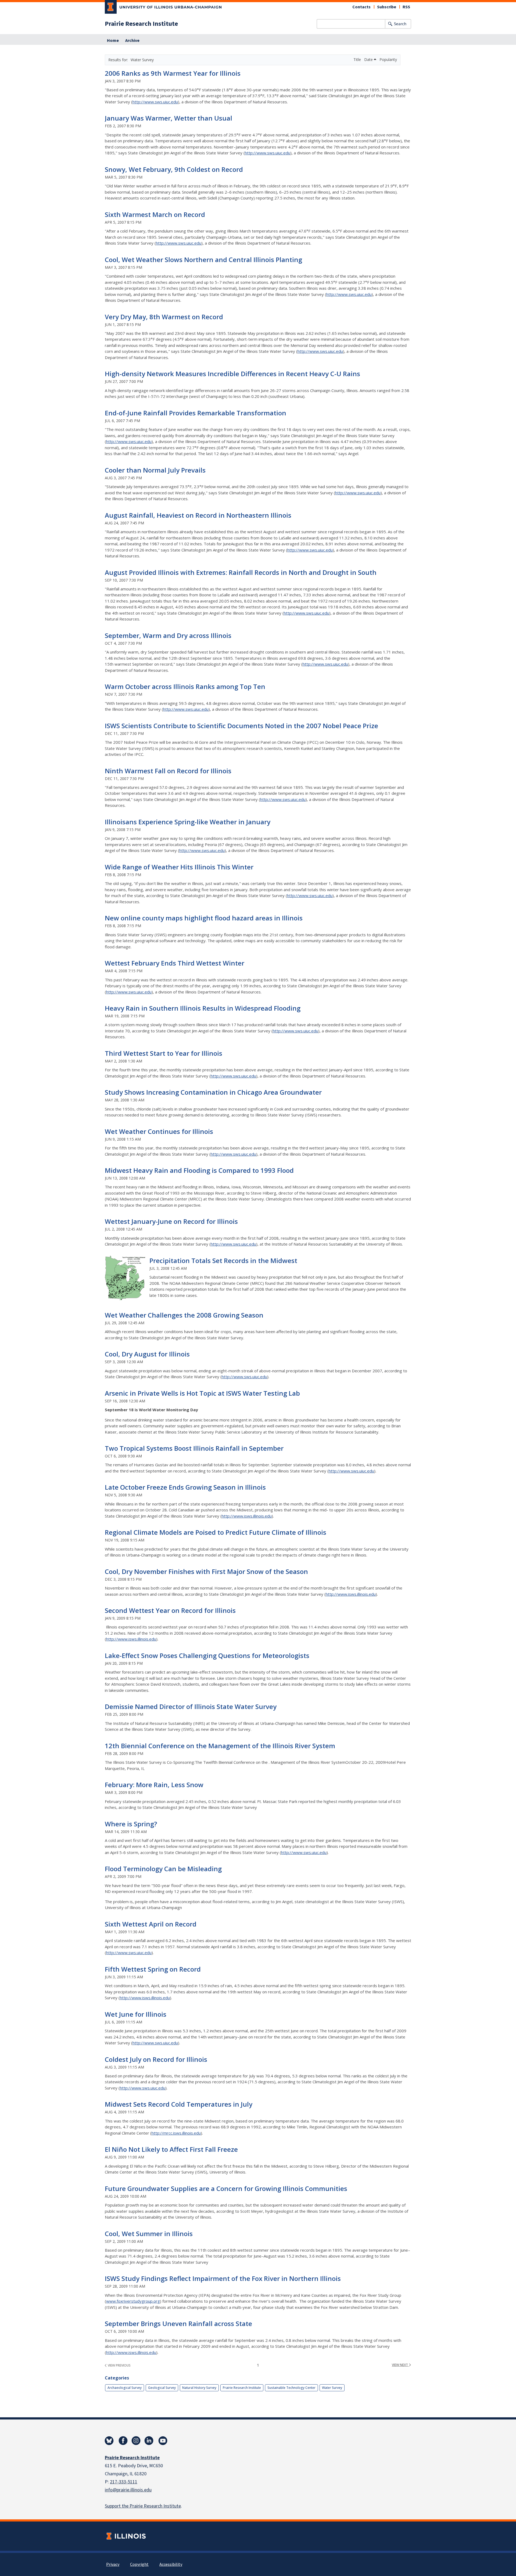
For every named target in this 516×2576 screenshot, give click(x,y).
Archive (132, 41)
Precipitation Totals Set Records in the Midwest (223, 1260)
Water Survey (332, 2388)
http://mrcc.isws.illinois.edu (176, 2133)
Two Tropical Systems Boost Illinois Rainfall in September (194, 1448)
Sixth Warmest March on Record (155, 214)
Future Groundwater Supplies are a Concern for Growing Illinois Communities (226, 2188)
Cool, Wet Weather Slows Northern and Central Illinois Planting (203, 260)
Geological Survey (162, 2388)
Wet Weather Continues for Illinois (159, 1131)
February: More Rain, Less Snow (154, 1785)
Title (358, 59)
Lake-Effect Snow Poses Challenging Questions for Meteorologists (207, 1655)
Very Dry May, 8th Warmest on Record (164, 317)
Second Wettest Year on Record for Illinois (170, 1610)
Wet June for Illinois (136, 2014)
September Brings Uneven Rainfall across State (178, 2323)
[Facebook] (123, 2441)
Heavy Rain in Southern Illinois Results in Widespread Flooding (203, 1008)
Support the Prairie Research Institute (143, 2506)
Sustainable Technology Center (291, 2388)
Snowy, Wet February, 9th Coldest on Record (174, 169)
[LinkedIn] (149, 2441)
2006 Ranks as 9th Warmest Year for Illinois (173, 73)
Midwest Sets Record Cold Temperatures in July (179, 2104)
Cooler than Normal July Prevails (155, 470)
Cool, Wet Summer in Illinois (149, 2234)
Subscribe (387, 7)
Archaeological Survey (125, 2388)
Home (113, 41)
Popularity (388, 59)
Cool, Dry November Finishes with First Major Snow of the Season (206, 1571)
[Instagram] (136, 2441)
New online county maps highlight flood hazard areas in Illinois (204, 918)
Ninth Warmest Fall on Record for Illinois (168, 771)
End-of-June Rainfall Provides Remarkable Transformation (196, 413)
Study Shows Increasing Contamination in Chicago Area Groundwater (213, 1092)
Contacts (361, 7)
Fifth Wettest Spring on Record (153, 1969)
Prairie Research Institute (141, 24)
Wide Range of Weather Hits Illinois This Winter (179, 867)
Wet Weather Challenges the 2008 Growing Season (184, 1315)
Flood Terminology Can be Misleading (163, 1869)
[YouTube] (163, 2441)
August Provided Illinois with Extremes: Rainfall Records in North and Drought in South (241, 572)
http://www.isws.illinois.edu (247, 1516)
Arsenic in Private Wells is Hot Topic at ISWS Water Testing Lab (202, 1393)
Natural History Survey (199, 2388)
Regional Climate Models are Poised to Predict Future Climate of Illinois (216, 1532)
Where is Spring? (131, 1824)
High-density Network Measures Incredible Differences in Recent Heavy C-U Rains (232, 374)
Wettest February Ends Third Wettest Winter (175, 963)
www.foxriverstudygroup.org (133, 2301)
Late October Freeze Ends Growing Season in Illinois (185, 1487)
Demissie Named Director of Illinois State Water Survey (191, 1706)
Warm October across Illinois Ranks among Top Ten (185, 686)
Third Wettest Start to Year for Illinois (164, 1053)
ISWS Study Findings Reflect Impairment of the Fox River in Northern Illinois (223, 2278)
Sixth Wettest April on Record (151, 1924)
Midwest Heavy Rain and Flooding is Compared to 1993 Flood (199, 1170)
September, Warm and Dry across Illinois (168, 635)
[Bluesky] (109, 2441)
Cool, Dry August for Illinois (147, 1354)
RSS (406, 7)
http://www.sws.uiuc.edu (155, 102)
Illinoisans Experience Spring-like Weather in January (188, 822)
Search (400, 24)
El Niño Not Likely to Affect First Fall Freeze (171, 2149)
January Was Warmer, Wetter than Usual (169, 118)
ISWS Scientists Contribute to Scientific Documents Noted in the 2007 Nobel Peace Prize (241, 726)
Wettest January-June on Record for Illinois (171, 1221)
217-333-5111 (124, 2482)
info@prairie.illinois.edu (128, 2490)
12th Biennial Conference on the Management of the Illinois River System (220, 1746)
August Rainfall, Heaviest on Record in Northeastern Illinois (198, 515)
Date (369, 59)
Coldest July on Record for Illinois (156, 2059)
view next (400, 2365)
